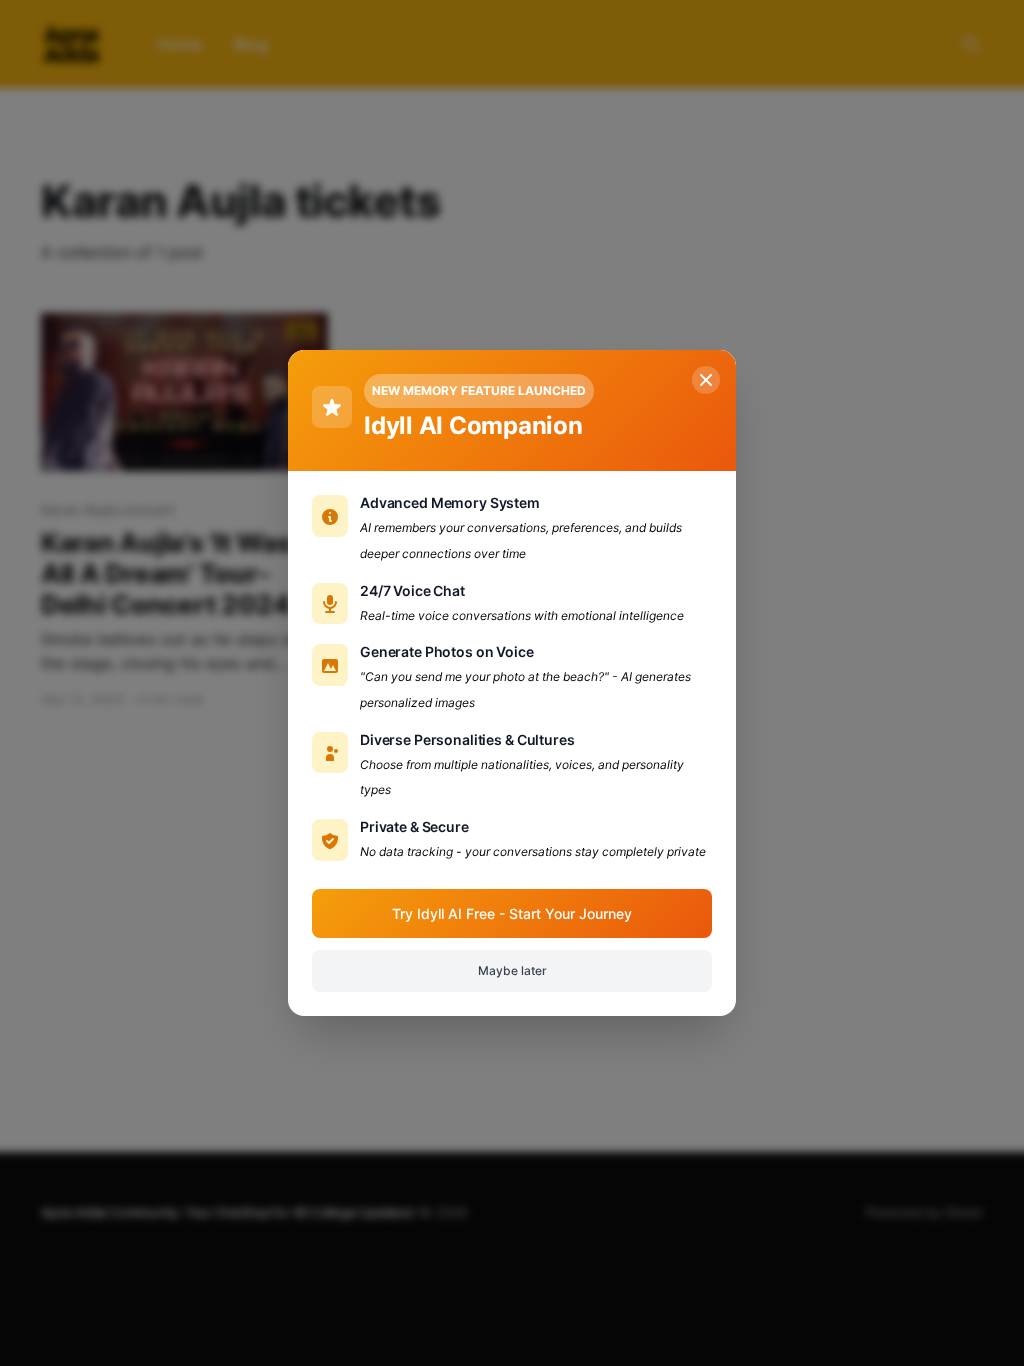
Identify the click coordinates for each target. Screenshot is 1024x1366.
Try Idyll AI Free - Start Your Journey (512, 913)
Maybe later (512, 970)
